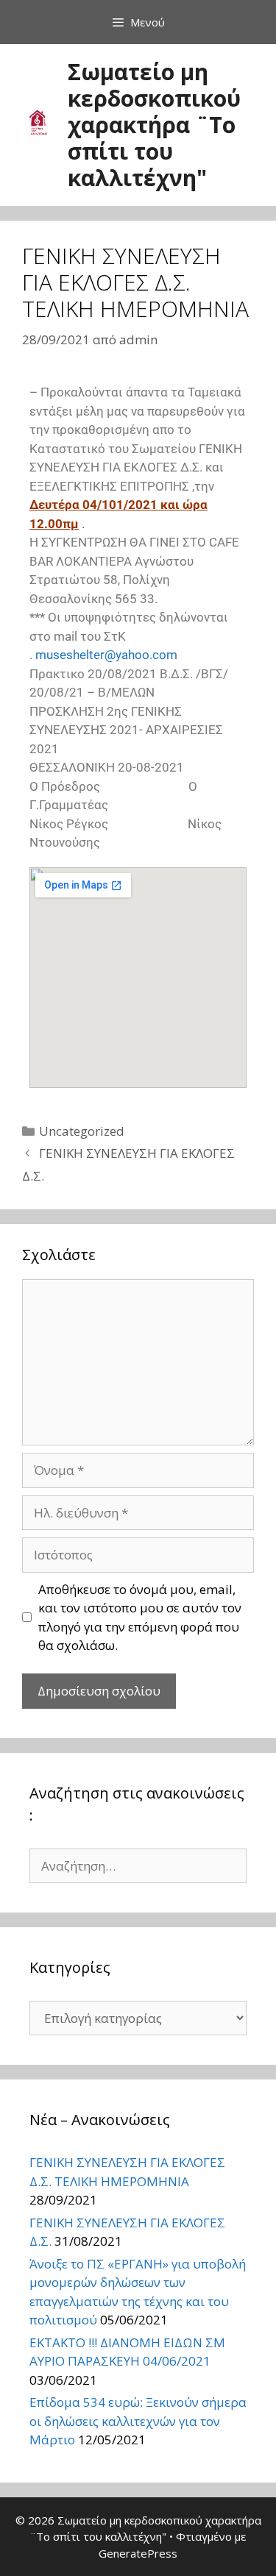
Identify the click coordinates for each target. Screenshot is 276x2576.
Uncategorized (82, 1131)
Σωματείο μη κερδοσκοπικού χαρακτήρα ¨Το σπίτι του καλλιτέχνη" (154, 125)
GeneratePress (138, 2553)
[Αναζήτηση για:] (138, 1866)
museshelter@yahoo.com (106, 655)
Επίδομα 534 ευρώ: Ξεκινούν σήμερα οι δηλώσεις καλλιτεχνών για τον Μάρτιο (138, 2421)
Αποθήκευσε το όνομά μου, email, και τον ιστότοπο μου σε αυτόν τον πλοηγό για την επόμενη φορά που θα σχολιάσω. (140, 1618)
